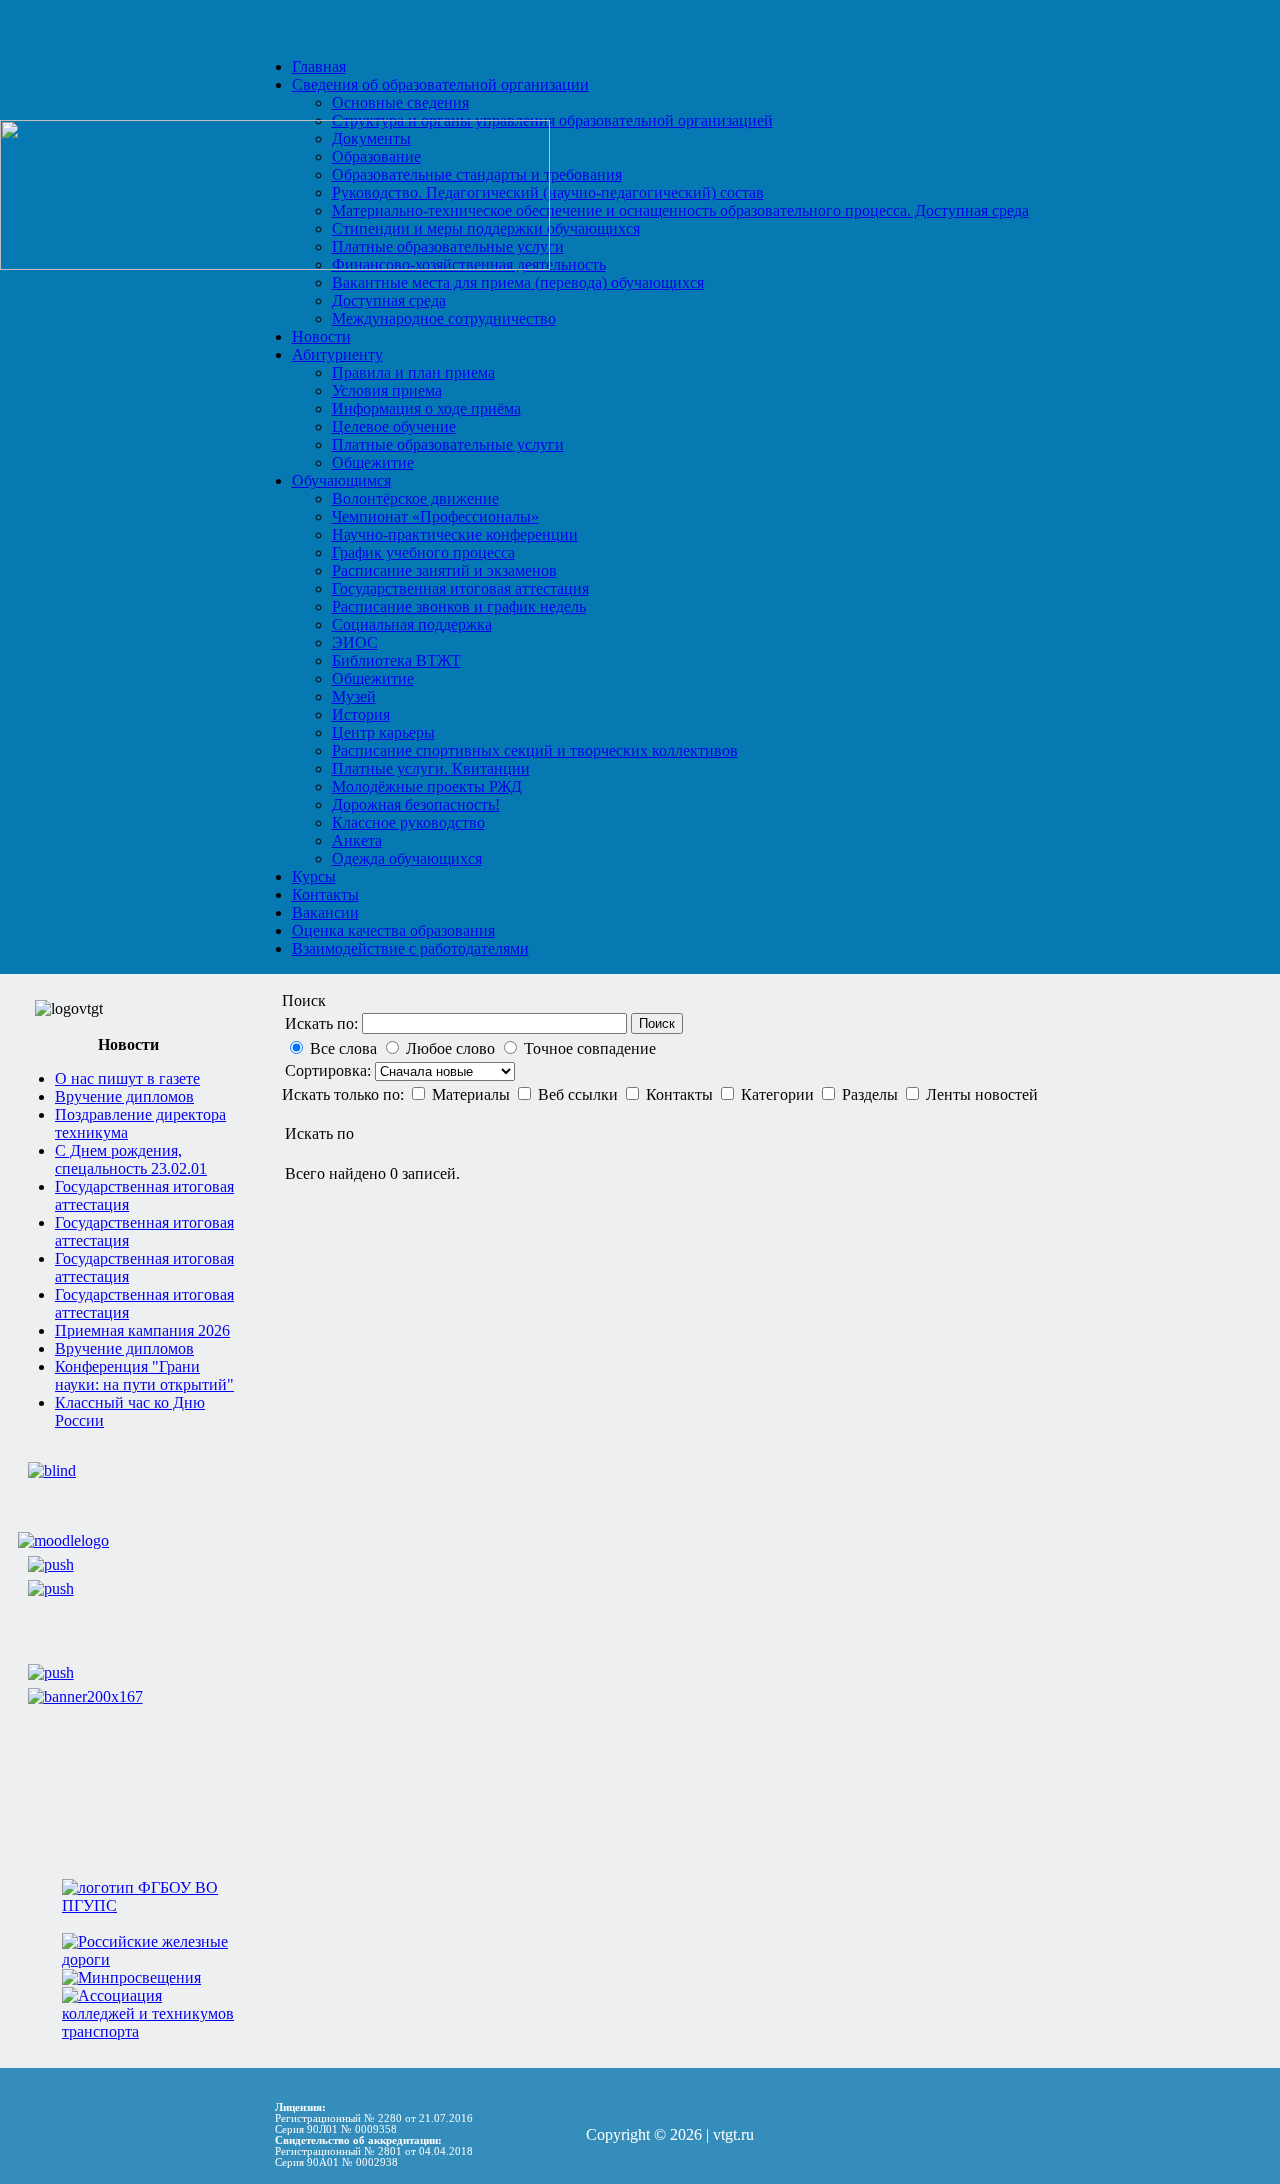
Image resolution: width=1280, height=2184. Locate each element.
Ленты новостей (982, 1094)
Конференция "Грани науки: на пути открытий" (144, 1375)
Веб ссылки (580, 1094)
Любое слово (450, 1048)
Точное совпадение (590, 1048)
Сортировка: (330, 1070)
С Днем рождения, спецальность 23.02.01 (131, 1159)
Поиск (657, 1023)
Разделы (872, 1094)
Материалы (473, 1094)
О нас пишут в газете (127, 1078)
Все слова (343, 1048)
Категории (779, 1094)
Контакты (681, 1094)
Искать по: (321, 1023)
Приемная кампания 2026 (142, 1330)
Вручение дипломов (124, 1096)
